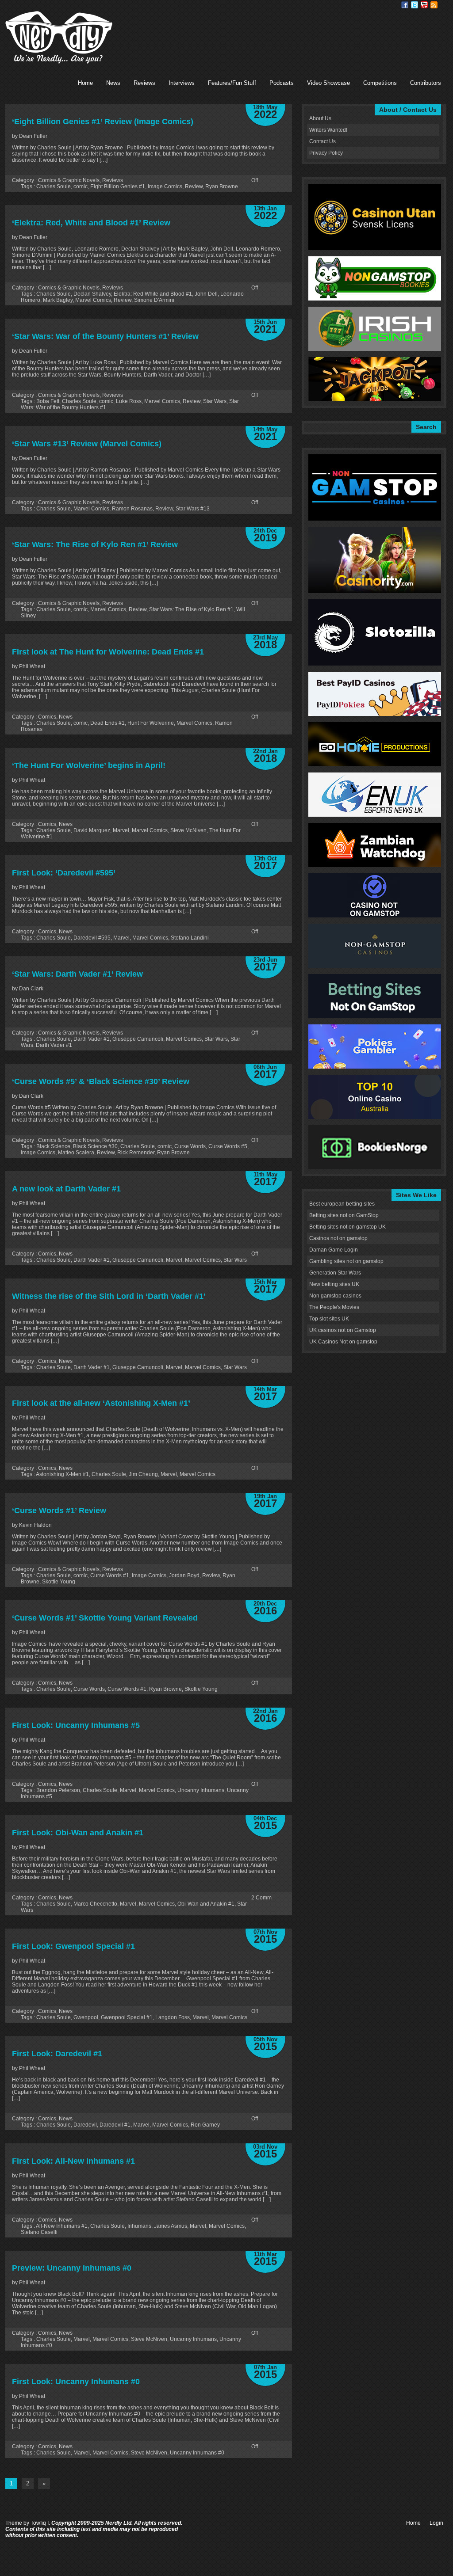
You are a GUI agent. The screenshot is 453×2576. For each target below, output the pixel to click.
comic (81, 186)
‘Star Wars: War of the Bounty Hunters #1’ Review (105, 336)
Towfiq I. (40, 2523)
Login (436, 2523)
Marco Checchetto (95, 1904)
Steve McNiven (188, 830)
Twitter (415, 5)
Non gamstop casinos (335, 1296)
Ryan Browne (222, 186)
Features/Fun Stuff (232, 83)
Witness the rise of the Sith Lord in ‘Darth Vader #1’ (109, 1296)
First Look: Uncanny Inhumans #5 (76, 1725)
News (113, 83)
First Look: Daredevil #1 (57, 2054)
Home (85, 83)
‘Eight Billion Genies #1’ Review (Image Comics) (103, 122)
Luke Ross (129, 401)
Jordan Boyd (184, 1575)
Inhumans (139, 2226)
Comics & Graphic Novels (69, 180)
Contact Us (322, 141)
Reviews (144, 83)
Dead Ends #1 (107, 723)
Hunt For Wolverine (151, 723)
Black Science (53, 1146)
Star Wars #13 (193, 509)
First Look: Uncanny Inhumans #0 (76, 2382)
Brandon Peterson (58, 1790)
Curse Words (190, 1146)
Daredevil (85, 2125)
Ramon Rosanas (132, 509)
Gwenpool (86, 2017)
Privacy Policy (326, 153)
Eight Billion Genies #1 (118, 186)
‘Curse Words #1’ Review (59, 1511)
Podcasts (282, 83)
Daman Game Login (334, 1250)
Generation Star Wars (335, 1273)
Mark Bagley (58, 300)
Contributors (426, 83)
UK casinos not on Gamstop (343, 1330)
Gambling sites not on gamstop (346, 1261)
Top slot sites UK (329, 1319)
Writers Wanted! (328, 130)
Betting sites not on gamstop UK (347, 1227)
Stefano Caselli (39, 2232)
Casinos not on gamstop (338, 1238)
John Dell (206, 294)
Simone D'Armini (154, 300)
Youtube (424, 5)
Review (194, 186)
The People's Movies (334, 1307)
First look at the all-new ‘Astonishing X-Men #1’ (101, 1403)
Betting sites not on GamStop (344, 1215)
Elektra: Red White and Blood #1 (153, 294)
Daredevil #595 (92, 938)
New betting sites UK (334, 1284)
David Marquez (92, 830)
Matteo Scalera (76, 1153)
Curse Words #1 (110, 1575)
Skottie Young (59, 1582)
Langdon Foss (173, 2017)
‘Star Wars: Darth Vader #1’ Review (77, 974)
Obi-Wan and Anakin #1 (206, 1904)
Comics (47, 717)
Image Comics (165, 186)
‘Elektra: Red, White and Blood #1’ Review (91, 223)
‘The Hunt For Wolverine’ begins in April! (89, 765)
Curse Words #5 (228, 1146)
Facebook (405, 5)
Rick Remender (136, 1153)
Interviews (182, 83)
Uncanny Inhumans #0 (197, 2453)
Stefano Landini (190, 938)
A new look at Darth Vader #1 (66, 1189)
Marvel (121, 830)
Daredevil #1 (115, 2125)
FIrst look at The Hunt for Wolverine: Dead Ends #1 (108, 652)
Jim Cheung (143, 1474)
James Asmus (171, 2226)
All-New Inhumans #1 (62, 2226)
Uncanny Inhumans (201, 1790)
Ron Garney (205, 2125)
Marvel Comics (93, 300)
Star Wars (215, 401)
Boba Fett (48, 401)
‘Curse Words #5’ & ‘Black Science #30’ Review (101, 1081)
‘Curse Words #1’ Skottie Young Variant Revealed (105, 1618)
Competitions (380, 83)
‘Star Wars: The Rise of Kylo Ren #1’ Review (95, 544)
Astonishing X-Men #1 (62, 1474)
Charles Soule (54, 186)
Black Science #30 (95, 1146)
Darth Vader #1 (92, 1039)
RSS (434, 5)
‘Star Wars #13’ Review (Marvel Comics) (87, 444)
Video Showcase (328, 83)
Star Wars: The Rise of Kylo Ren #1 (191, 609)
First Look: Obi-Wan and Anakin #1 (78, 1833)
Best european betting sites (342, 1204)
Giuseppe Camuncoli (138, 1039)
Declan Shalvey (92, 294)
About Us (320, 118)
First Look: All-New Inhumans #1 (73, 2161)
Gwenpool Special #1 (127, 2017)
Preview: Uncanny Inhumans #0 (72, 2268)
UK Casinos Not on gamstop (343, 1342)
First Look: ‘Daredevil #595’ (64, 873)
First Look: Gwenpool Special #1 (73, 1946)
